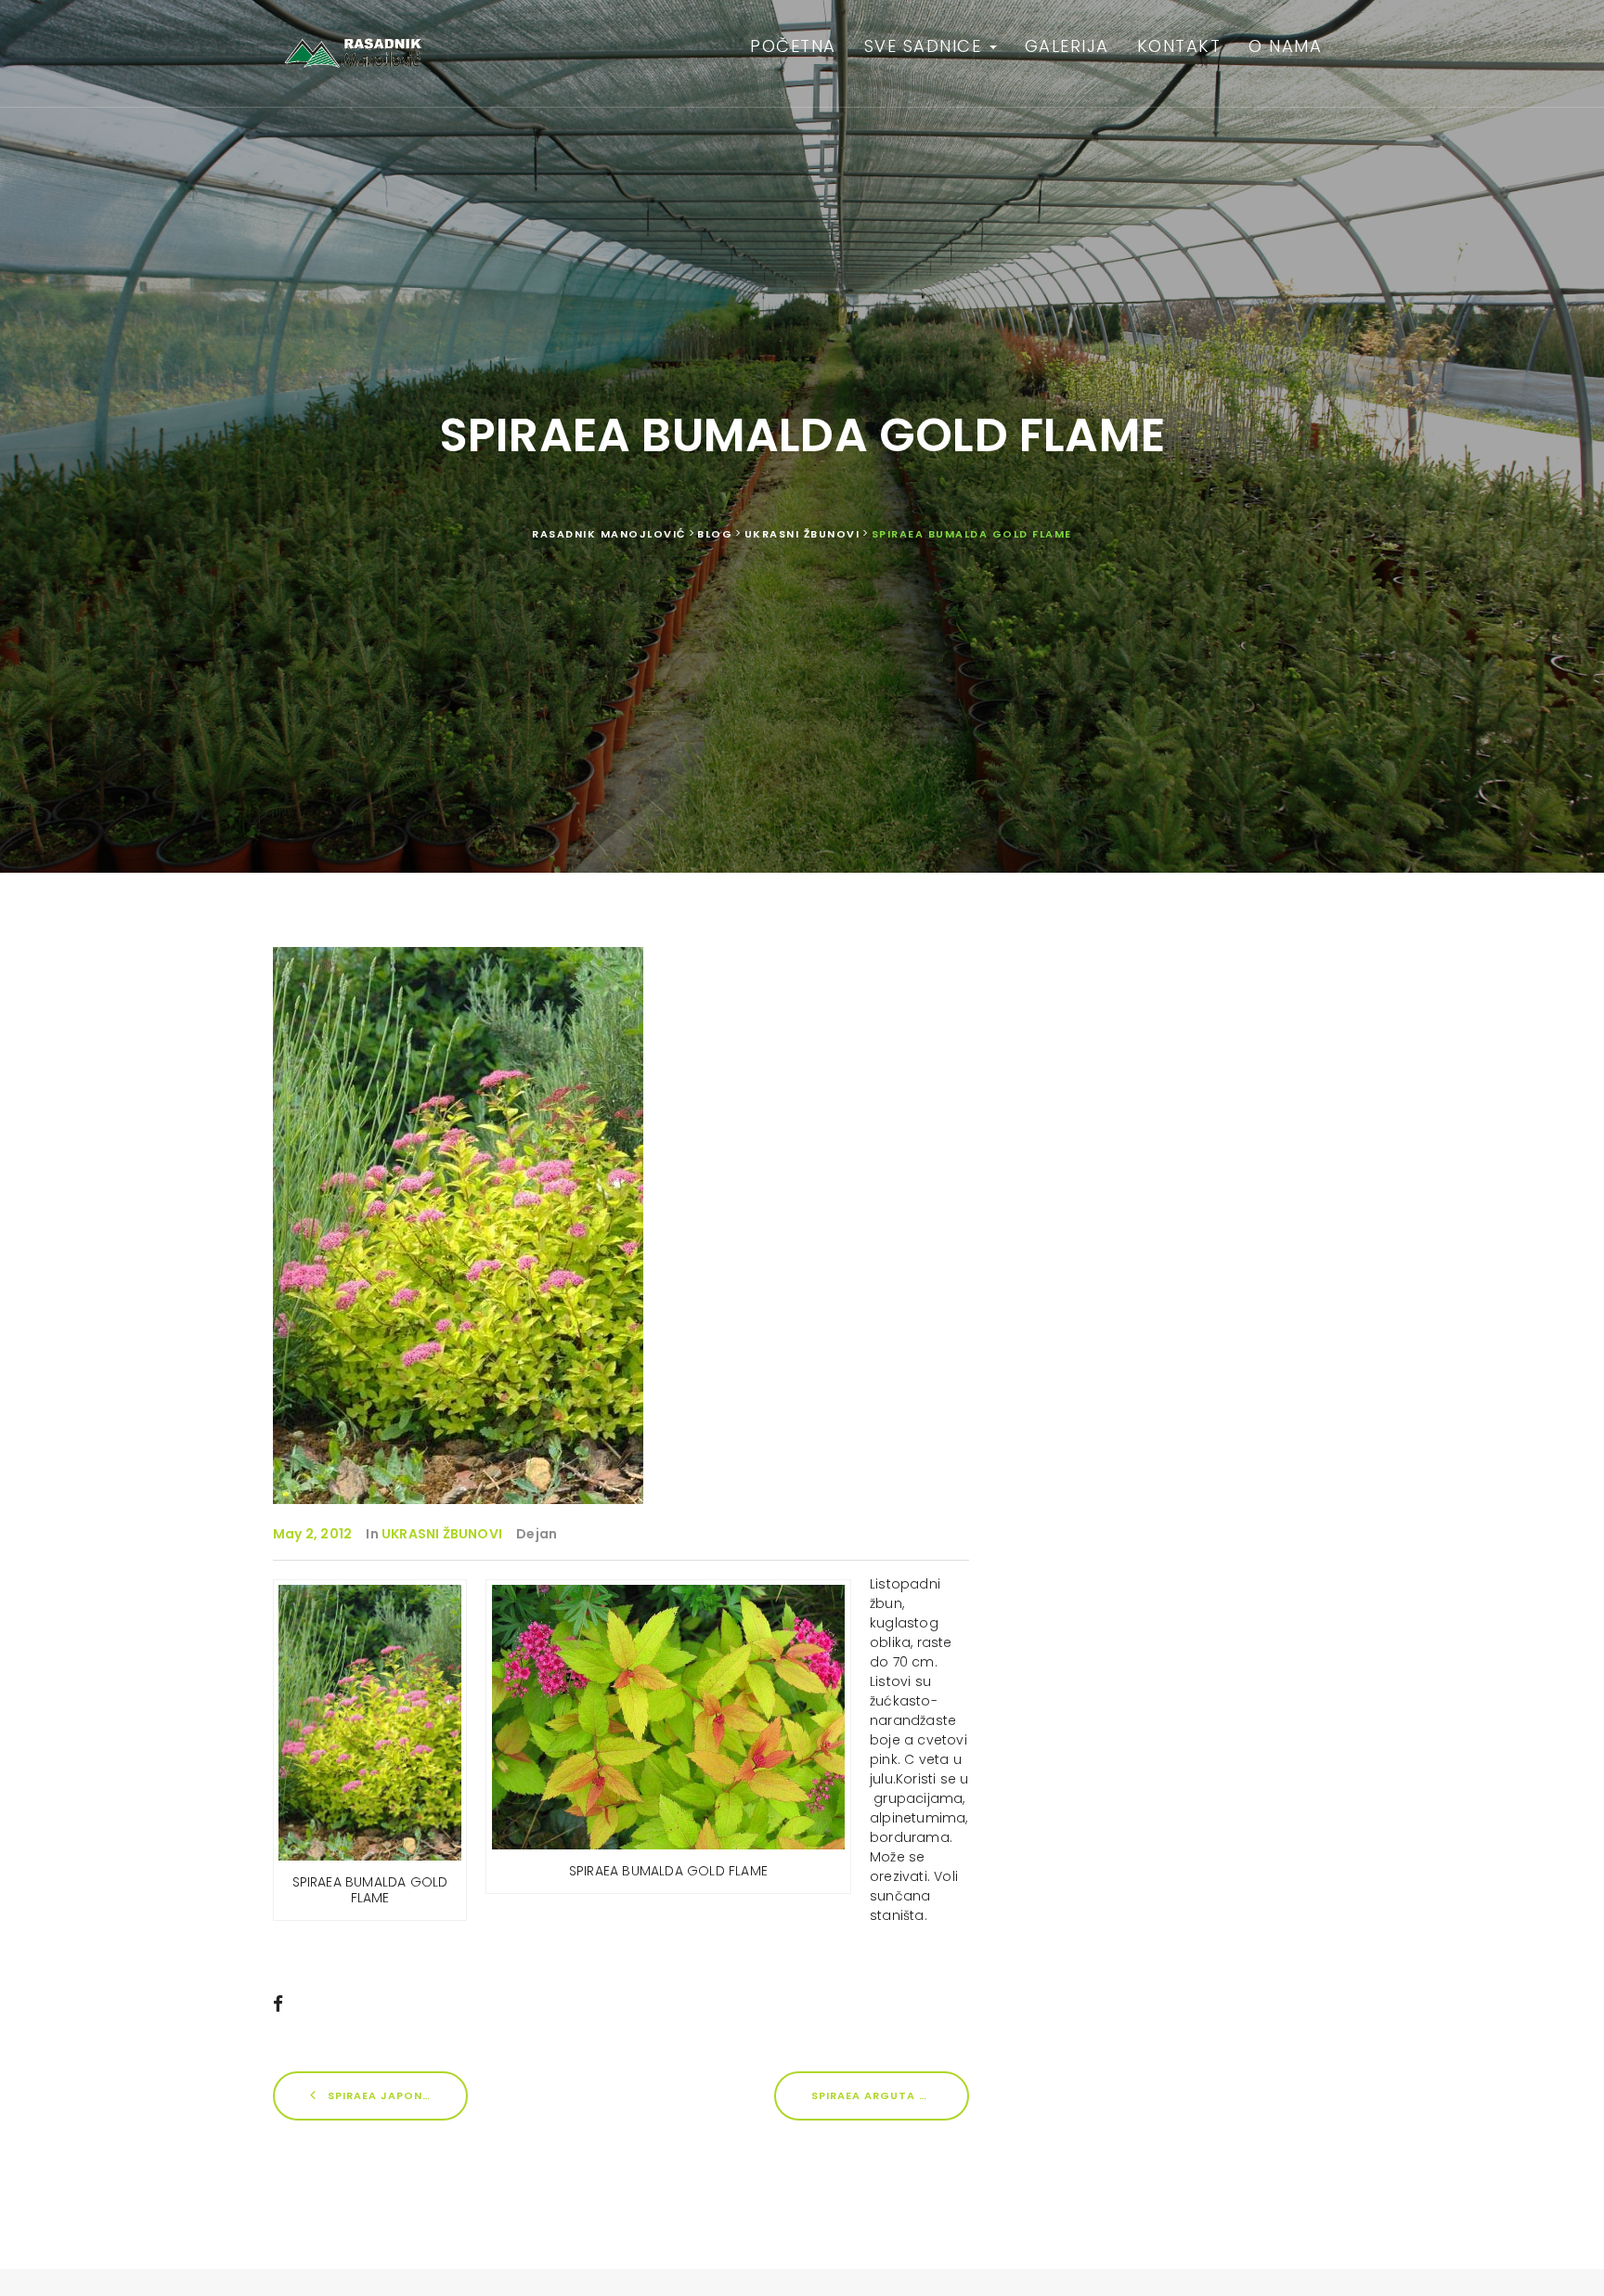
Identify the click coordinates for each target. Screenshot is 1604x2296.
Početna (793, 46)
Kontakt (1179, 46)
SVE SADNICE (926, 46)
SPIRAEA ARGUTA (865, 2095)
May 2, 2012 (312, 1534)
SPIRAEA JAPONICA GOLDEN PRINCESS (396, 2095)
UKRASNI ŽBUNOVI (442, 1534)
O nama (1285, 46)
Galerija (1067, 46)
